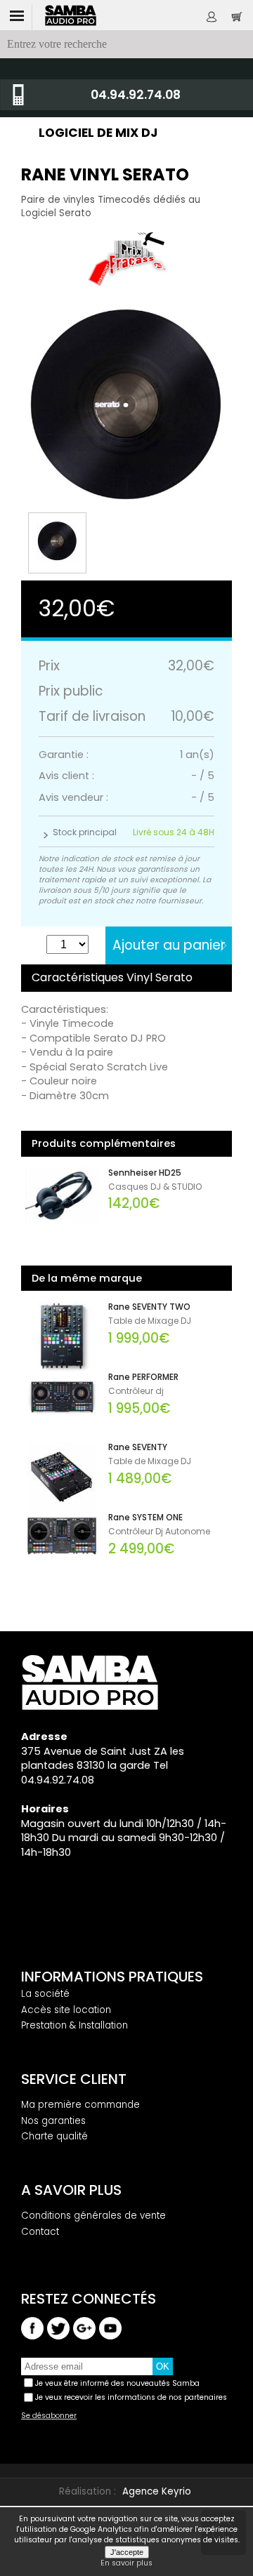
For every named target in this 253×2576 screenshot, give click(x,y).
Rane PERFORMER (143, 1377)
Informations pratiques (112, 1977)
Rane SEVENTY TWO (149, 1307)
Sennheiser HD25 (145, 1173)
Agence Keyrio (157, 2491)
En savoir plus (126, 2563)
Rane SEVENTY (138, 1447)
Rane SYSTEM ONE (145, 1518)
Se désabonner (49, 2416)
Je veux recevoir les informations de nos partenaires (131, 2397)
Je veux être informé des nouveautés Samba (117, 2383)
